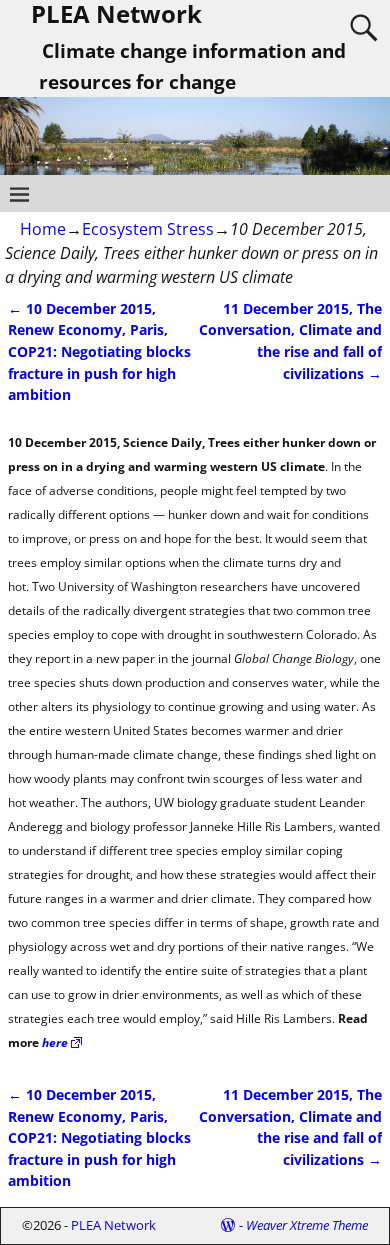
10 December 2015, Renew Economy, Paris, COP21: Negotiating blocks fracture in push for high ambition (99, 351)
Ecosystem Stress (148, 229)
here (55, 1042)
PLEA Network (113, 1225)
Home (43, 229)
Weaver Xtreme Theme (307, 1225)
